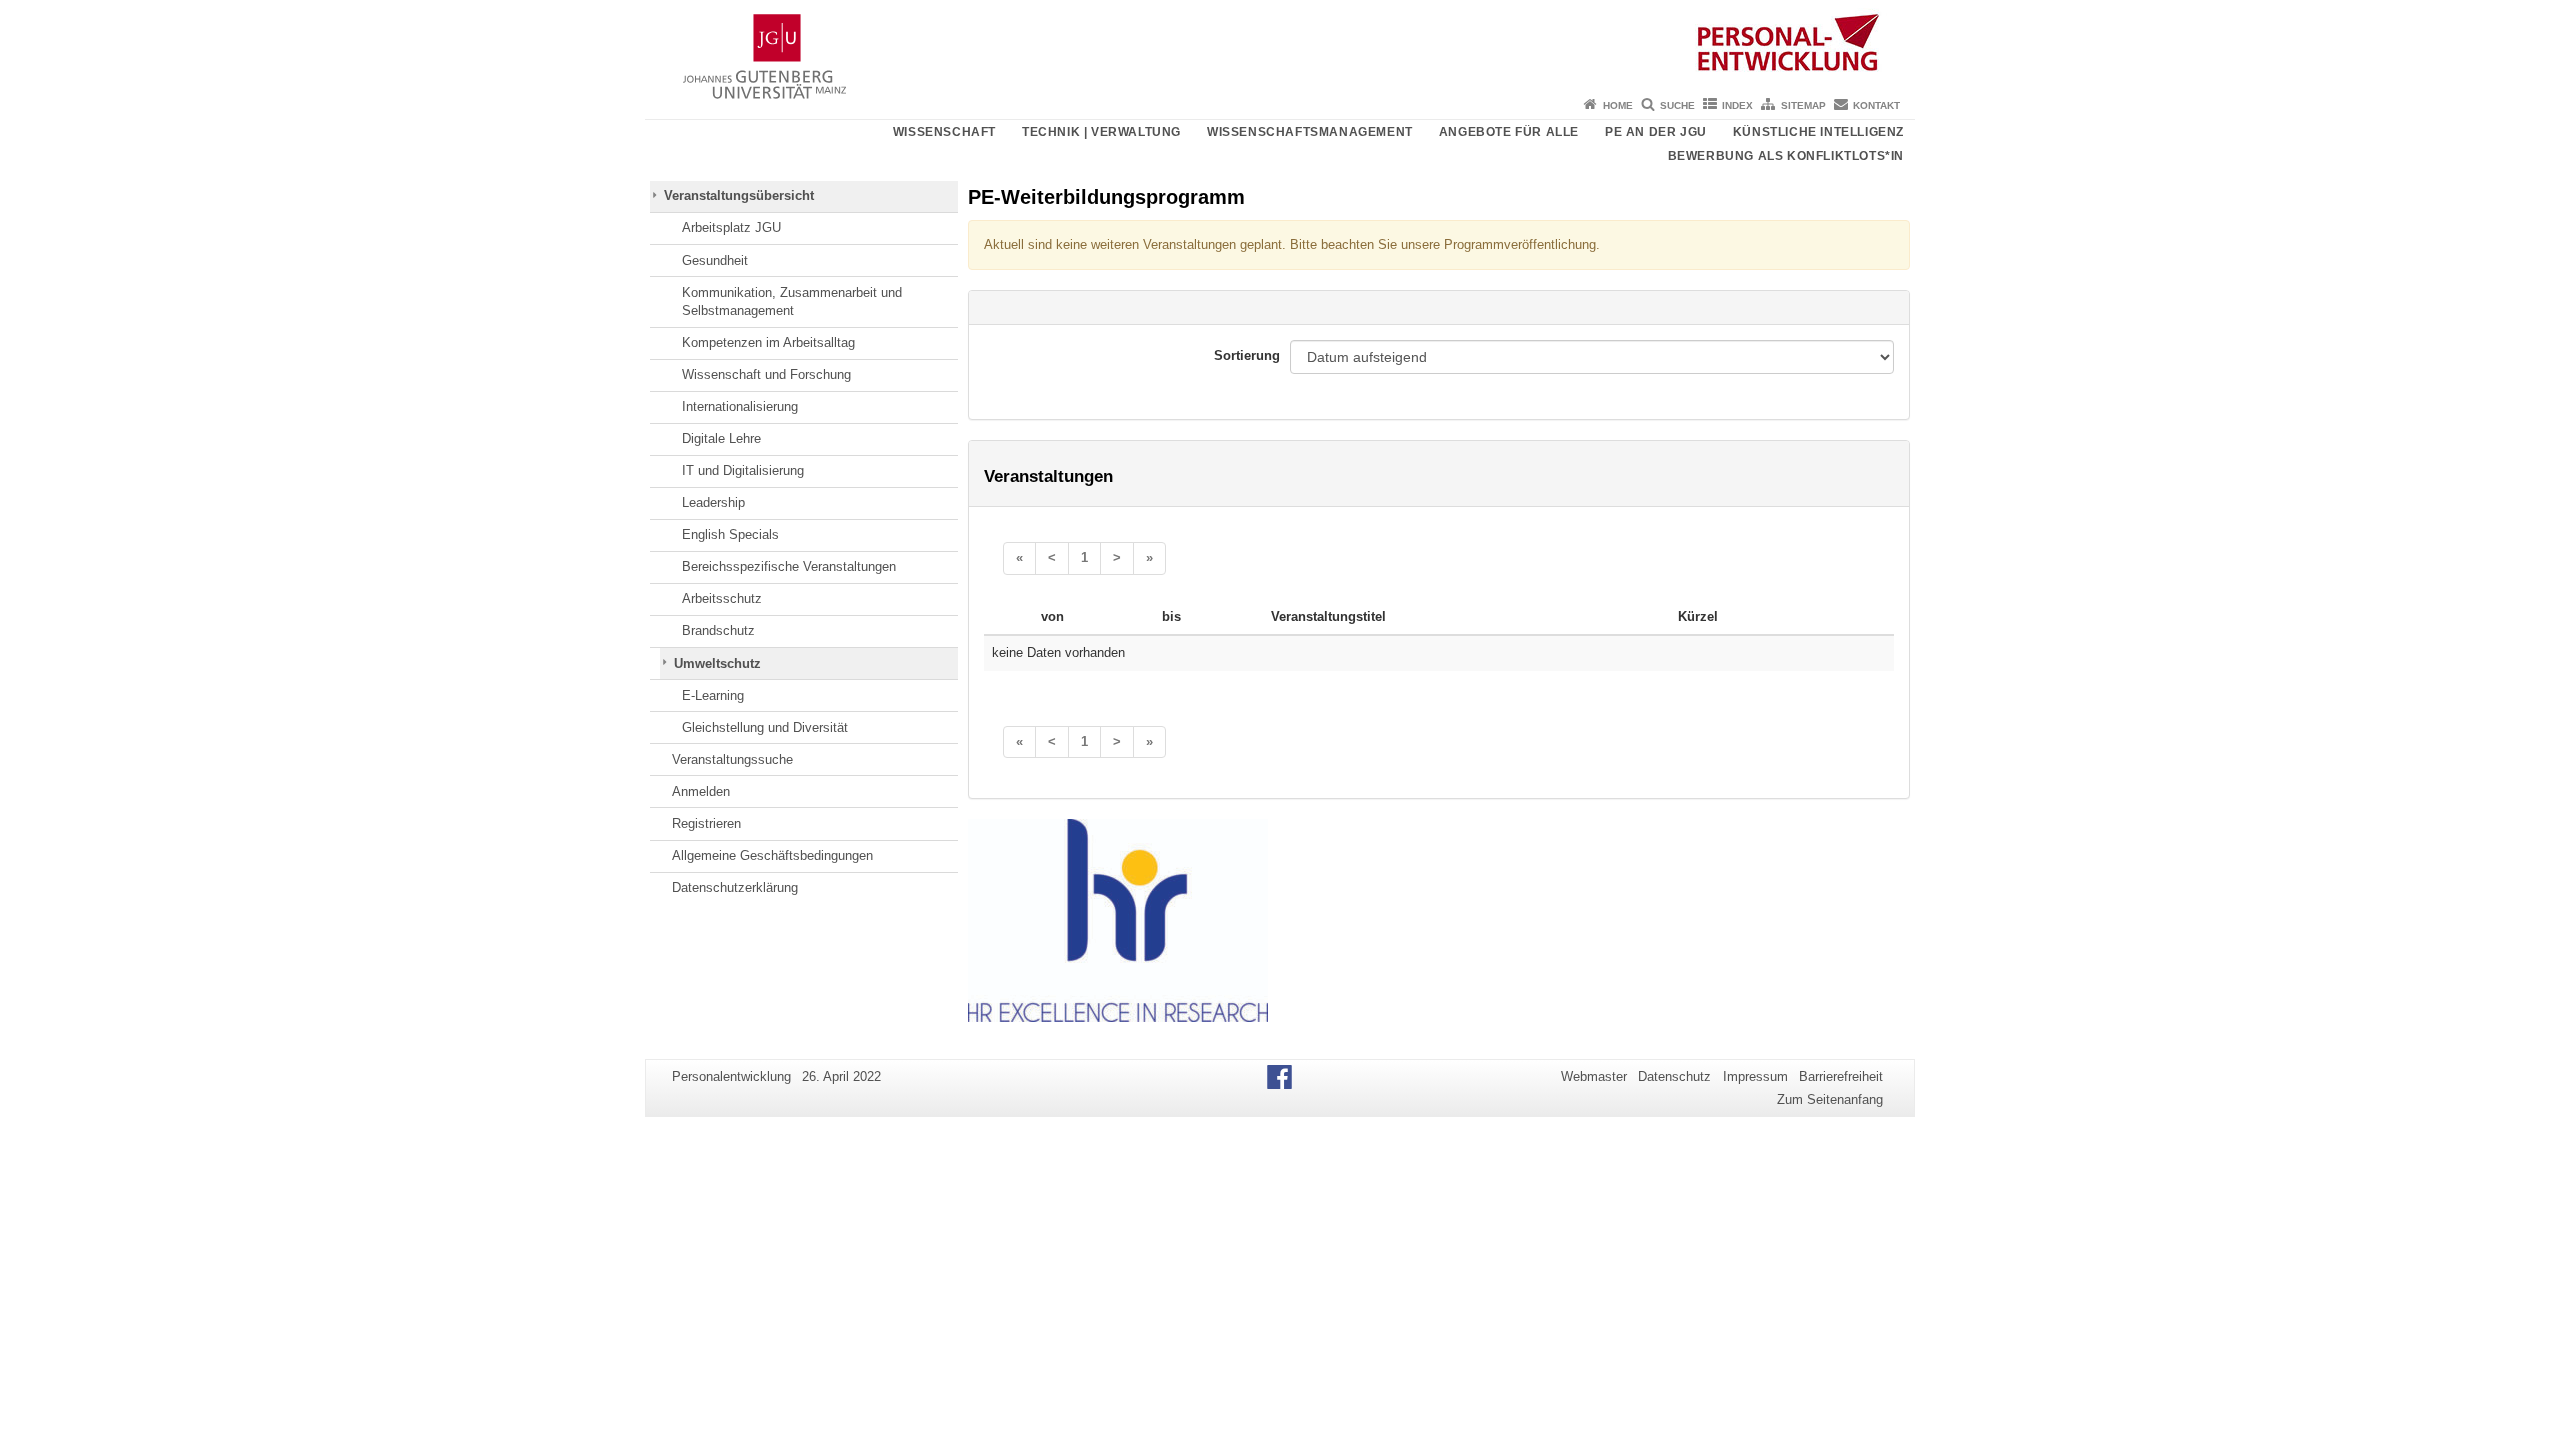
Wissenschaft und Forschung (766, 374)
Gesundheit (715, 260)
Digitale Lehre (721, 438)
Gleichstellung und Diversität (765, 727)
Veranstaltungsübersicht (739, 195)
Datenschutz (1674, 1076)
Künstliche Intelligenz (1818, 132)
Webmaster (1594, 1076)
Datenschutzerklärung (735, 887)
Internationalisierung (740, 406)
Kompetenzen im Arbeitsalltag (768, 342)
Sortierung (1247, 355)
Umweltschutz (717, 663)
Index (1737, 105)
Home (1618, 105)
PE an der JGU (1656, 132)
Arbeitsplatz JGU (731, 227)
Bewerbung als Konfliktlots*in (1786, 156)
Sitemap (1803, 105)
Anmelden (701, 791)
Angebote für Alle (1509, 132)
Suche (1677, 105)
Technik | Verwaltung (1101, 132)
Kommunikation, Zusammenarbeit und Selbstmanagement (792, 301)
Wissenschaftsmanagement (1310, 132)
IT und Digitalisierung (743, 470)
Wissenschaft (944, 132)
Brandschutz (718, 630)
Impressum (1755, 1076)
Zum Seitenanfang (1830, 1099)
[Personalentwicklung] (1280, 45)
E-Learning (713, 695)
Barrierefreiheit (1841, 1076)
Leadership (713, 502)
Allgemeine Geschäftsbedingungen (772, 855)
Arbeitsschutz (722, 598)
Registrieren (706, 823)
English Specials (730, 534)
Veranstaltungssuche (732, 759)
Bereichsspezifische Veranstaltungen (789, 566)
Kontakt (1876, 105)
